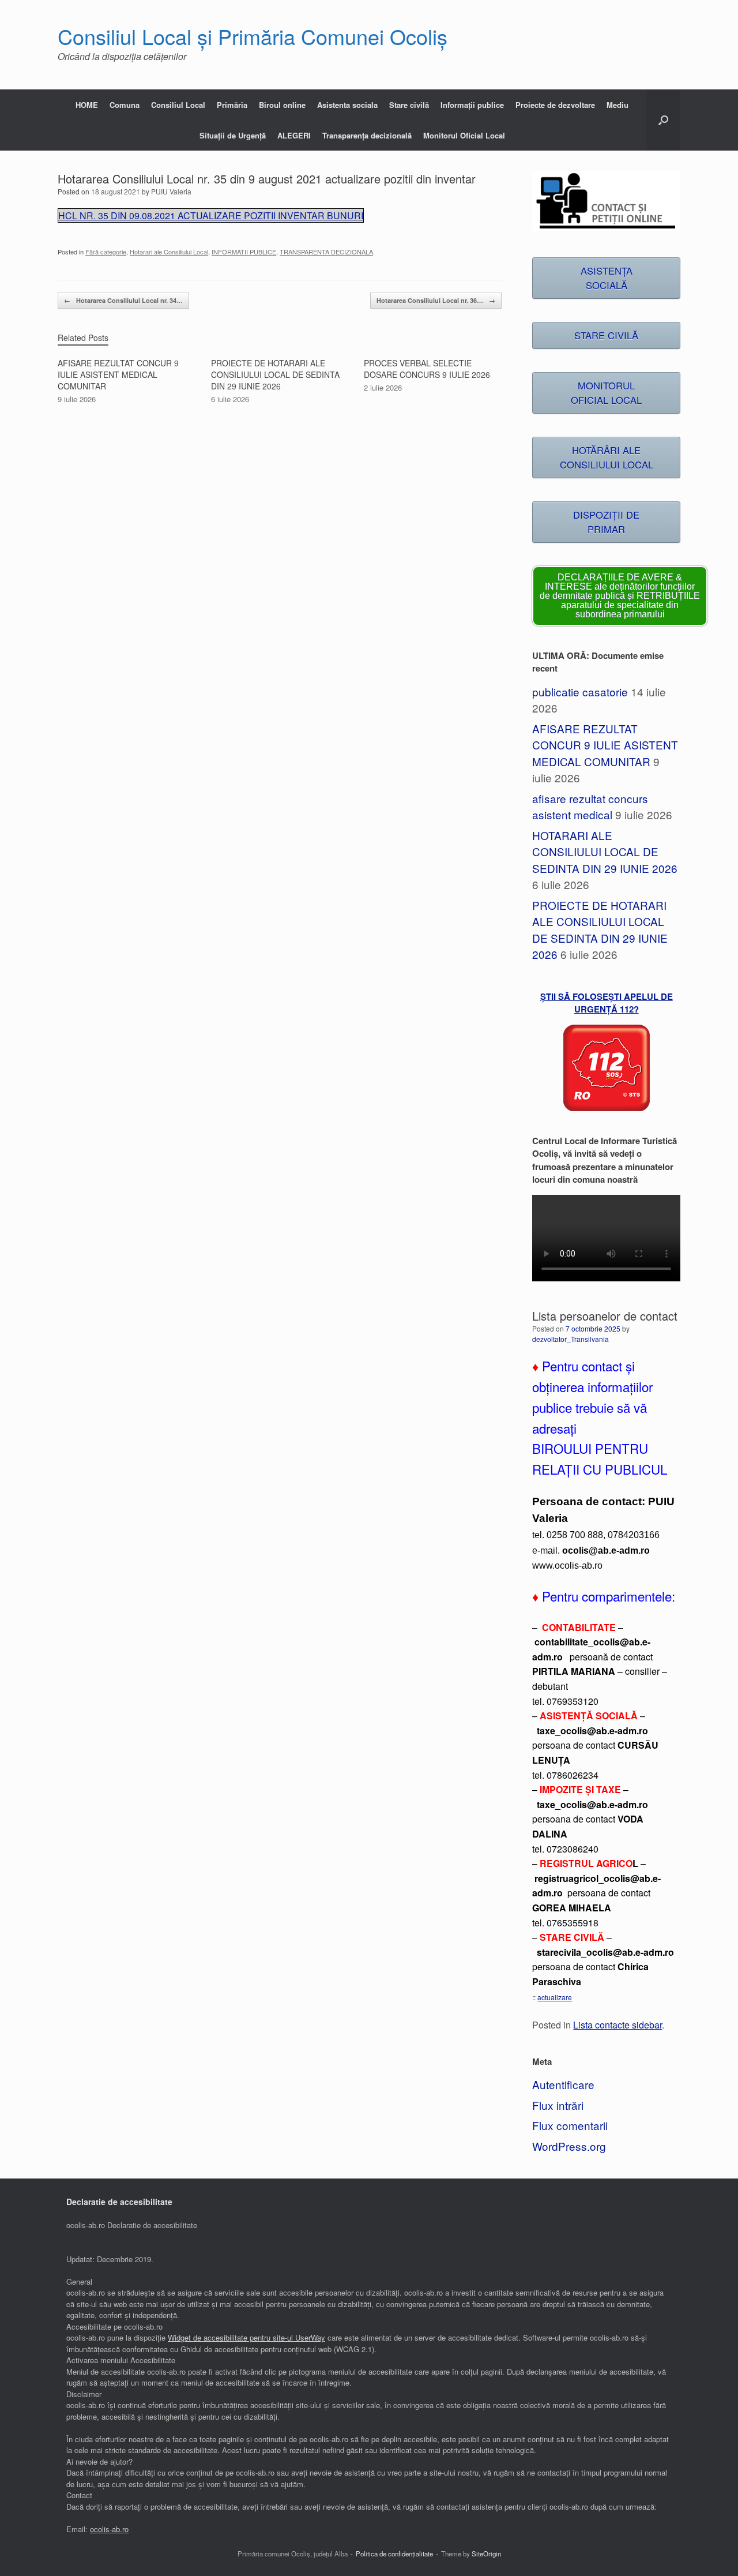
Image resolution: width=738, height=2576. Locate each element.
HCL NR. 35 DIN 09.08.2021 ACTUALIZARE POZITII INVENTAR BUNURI (211, 215)
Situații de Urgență (233, 135)
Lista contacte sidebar (617, 2024)
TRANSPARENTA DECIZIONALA (326, 252)
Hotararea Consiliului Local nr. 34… (123, 300)
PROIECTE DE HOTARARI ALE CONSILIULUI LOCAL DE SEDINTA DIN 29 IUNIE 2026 (600, 930)
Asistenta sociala (347, 105)
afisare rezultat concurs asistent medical (590, 807)
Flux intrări (558, 2105)
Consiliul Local (178, 105)
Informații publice (472, 105)
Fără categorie (106, 252)
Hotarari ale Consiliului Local (169, 252)
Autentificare (563, 2084)
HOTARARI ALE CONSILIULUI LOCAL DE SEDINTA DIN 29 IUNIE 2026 (605, 852)
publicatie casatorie (580, 691)
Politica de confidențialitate (394, 2553)
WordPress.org (569, 2146)
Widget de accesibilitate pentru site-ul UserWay (246, 2337)
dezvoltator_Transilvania (571, 1339)
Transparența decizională (367, 135)
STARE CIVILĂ (606, 335)
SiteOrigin (486, 2553)
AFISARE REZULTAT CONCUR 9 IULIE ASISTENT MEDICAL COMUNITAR (605, 745)
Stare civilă (409, 105)
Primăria (232, 105)
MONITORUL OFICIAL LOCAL (606, 393)
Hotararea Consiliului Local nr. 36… (436, 300)
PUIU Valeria (171, 191)
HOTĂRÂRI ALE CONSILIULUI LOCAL (607, 457)
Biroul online (282, 105)
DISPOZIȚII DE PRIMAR (606, 522)
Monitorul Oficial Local (464, 135)
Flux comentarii (570, 2125)
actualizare (555, 1997)
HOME (87, 105)
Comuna (125, 105)
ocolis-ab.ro (109, 2529)
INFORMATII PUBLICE (244, 252)
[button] (663, 120)
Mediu (617, 105)
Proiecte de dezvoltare (555, 105)
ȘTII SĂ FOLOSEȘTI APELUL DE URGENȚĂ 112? (607, 1003)
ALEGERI (294, 135)
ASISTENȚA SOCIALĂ (607, 278)
